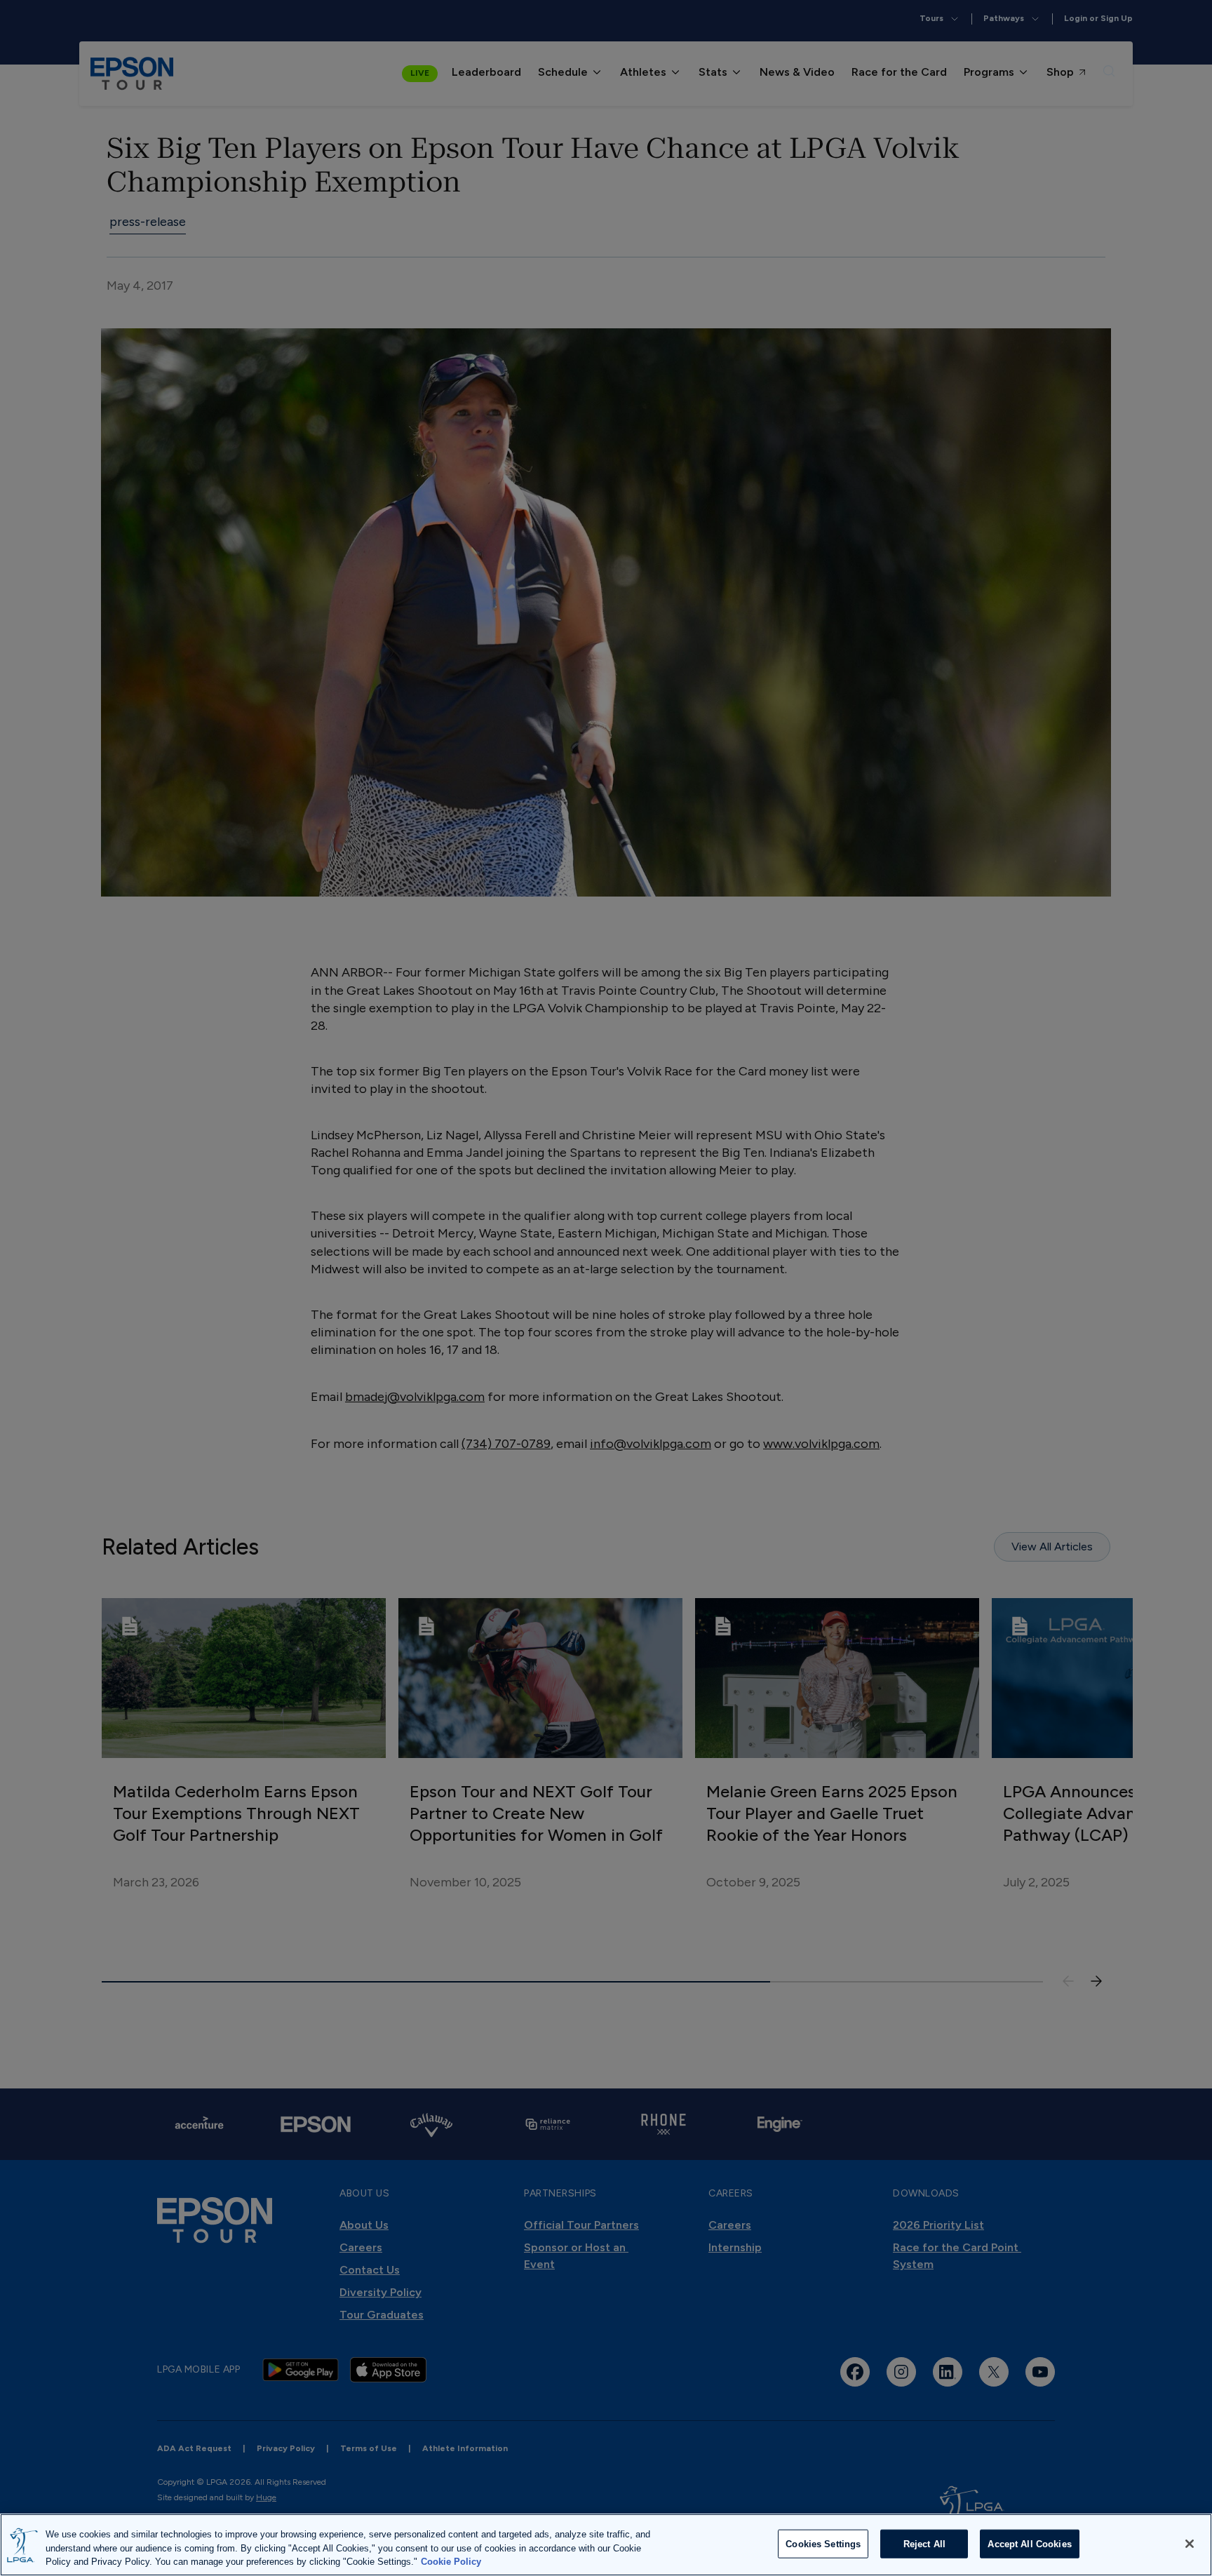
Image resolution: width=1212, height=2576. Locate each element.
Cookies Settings (823, 2543)
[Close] (1190, 2544)
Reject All (924, 2543)
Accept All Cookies (1029, 2543)
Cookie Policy (451, 2562)
